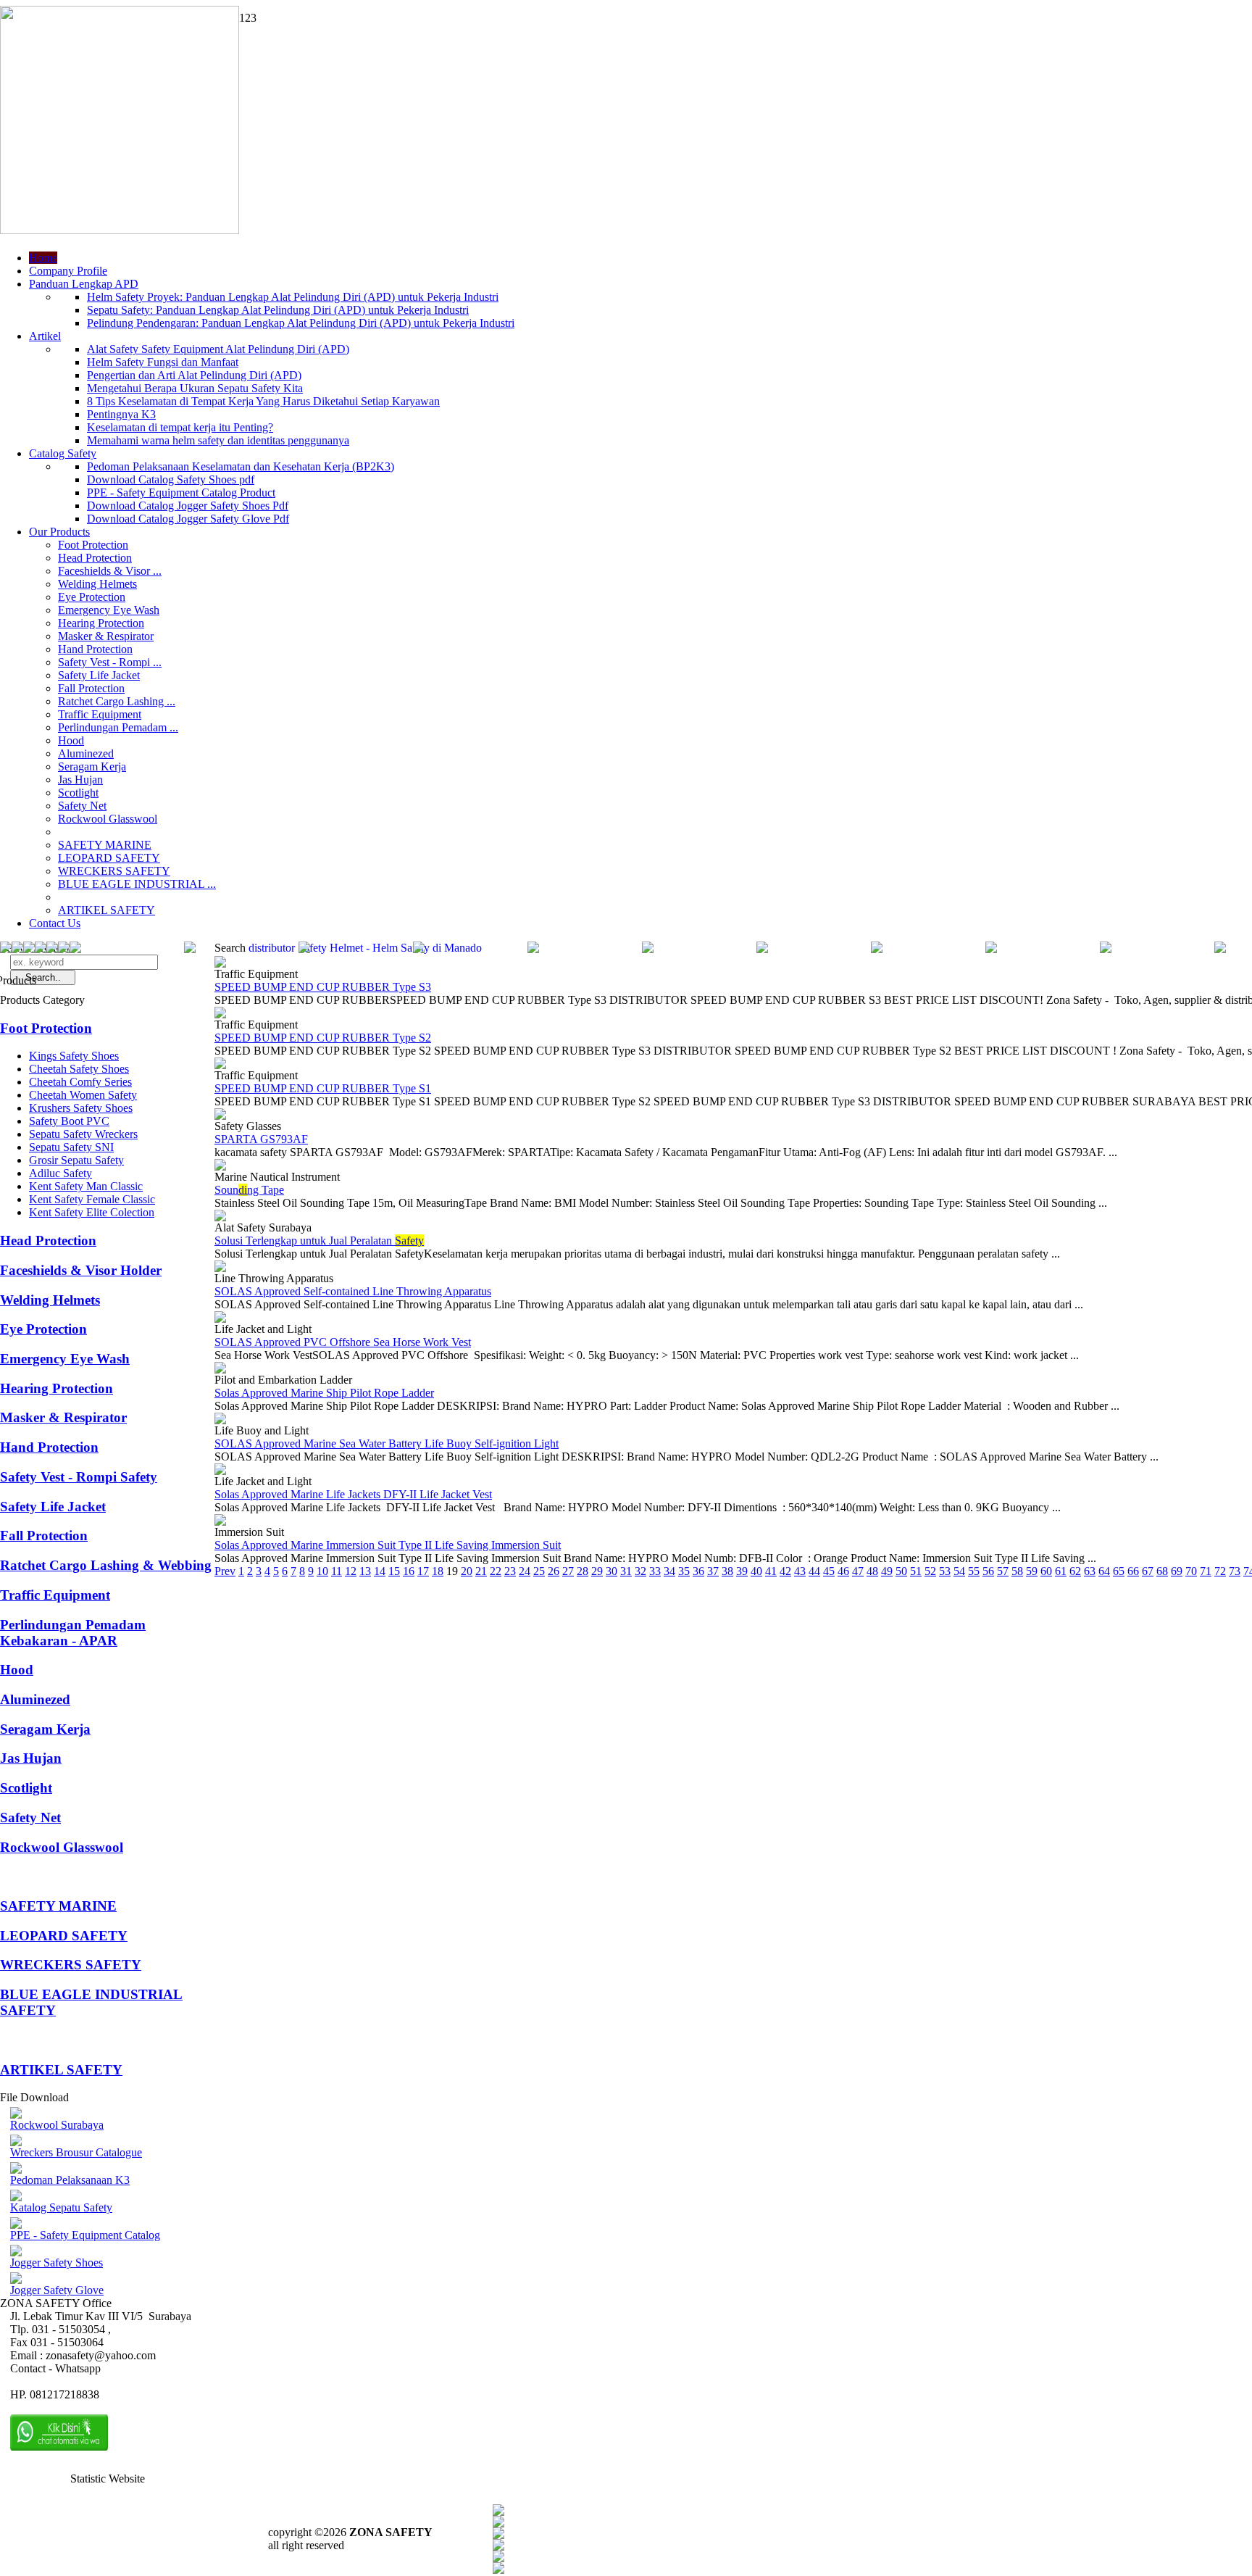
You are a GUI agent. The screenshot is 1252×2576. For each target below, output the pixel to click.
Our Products (59, 532)
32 (640, 1571)
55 (974, 1571)
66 (1133, 1571)
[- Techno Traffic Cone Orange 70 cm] (762, 949)
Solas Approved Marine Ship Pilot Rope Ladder (324, 1393)
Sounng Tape (249, 1190)
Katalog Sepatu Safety (61, 2207)
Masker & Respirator (106, 636)
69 (1177, 1571)
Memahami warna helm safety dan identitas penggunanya (218, 440)
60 (1046, 1571)
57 (1003, 1571)
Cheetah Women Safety (83, 1095)
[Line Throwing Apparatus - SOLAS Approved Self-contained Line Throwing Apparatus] (220, 1268)
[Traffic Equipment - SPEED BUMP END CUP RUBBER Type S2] (220, 1014)
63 (1090, 1571)
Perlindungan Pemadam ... (118, 727)
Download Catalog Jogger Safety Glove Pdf (188, 519)
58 (1017, 1571)
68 (1162, 1571)
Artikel (45, 336)
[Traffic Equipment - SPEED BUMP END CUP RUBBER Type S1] (220, 1065)
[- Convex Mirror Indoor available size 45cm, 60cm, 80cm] (29, 949)
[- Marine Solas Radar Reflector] (533, 949)
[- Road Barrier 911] (75, 949)
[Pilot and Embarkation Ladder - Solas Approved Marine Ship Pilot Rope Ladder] (220, 1370)
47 (858, 1571)
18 (438, 1571)
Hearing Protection (101, 623)
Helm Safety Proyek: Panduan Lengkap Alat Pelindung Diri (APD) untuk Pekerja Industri (293, 297)
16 (409, 1571)
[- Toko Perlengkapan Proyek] (41, 949)
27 (568, 1571)
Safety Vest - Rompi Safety (79, 1477)
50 (901, 1571)
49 (887, 1571)
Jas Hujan (80, 780)
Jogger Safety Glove (57, 2290)
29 (597, 1571)
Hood (71, 740)
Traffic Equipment (100, 714)
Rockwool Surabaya (57, 2125)
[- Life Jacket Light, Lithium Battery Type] (648, 949)
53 (945, 1571)
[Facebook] (498, 2512)
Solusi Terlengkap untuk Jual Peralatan (319, 1241)
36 (698, 1571)
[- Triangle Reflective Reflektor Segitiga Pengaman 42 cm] (1220, 949)
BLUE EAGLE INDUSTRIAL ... (137, 884)
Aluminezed (86, 753)
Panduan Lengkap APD (84, 284)
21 (481, 1571)
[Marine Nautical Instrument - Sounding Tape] (220, 1167)
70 (1191, 1571)
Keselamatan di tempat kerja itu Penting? (180, 427)
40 (756, 1571)
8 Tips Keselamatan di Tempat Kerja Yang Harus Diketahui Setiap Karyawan (263, 401)
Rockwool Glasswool (108, 819)
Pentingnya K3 (121, 414)
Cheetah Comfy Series (80, 1082)
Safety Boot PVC (69, 1121)
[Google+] (498, 2535)
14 (380, 1571)
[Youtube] (498, 2547)
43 (800, 1571)
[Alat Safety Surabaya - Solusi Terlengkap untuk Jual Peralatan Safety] (220, 1217)
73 (1235, 1571)
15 (394, 1571)
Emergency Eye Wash (109, 610)
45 (829, 1571)
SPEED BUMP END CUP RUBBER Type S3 (323, 987)
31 (626, 1571)
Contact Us (55, 923)
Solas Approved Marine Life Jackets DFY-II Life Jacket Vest (353, 1494)
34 (669, 1571)
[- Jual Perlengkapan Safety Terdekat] (991, 949)
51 (916, 1571)
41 (771, 1571)
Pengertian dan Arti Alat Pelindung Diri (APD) (194, 375)
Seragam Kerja (92, 766)
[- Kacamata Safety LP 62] (17, 949)
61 (1061, 1571)
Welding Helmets (97, 584)
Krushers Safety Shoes (81, 1108)
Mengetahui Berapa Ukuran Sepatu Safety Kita (195, 388)
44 (814, 1571)
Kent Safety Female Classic (92, 1199)
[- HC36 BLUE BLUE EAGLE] (419, 949)
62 (1075, 1571)
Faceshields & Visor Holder (81, 1270)
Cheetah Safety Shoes (79, 1069)
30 (612, 1571)
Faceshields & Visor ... (110, 571)
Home (43, 258)
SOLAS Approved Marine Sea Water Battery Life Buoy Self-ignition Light (387, 1443)
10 (322, 1571)
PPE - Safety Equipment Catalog (85, 2235)
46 (843, 1571)
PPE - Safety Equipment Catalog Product (181, 493)
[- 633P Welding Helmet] (52, 949)
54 (959, 1571)
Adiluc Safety (60, 1173)
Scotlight (78, 793)
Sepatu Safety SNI (71, 1147)
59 (1032, 1571)
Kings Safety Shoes (74, 1056)
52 (930, 1571)
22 (496, 1571)
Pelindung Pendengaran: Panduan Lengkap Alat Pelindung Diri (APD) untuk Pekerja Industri (301, 323)
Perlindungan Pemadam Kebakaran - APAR (73, 1633)
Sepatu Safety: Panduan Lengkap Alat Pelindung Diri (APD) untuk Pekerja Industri (278, 310)
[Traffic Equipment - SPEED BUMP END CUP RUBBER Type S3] (220, 964)
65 (1119, 1571)
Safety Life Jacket (99, 675)
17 (423, 1571)
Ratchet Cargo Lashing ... (117, 701)
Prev (225, 1571)
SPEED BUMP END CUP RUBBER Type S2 (323, 1038)
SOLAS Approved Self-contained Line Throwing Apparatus (353, 1291)
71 (1206, 1571)
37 (713, 1571)
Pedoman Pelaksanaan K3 (70, 2180)
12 (351, 1571)
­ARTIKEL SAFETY (107, 910)
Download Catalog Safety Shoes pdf (171, 479)
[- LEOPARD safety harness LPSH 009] (6, 949)
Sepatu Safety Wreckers (83, 1134)
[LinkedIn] (498, 2570)
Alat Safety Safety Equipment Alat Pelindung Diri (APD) (218, 349)
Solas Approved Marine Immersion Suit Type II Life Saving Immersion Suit (388, 1545)
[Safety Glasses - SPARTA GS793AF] (220, 1116)
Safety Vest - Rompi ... (110, 662)
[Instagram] (498, 2558)
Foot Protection (93, 545)
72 (1220, 1571)
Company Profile (68, 271)
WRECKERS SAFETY (114, 871)
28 (583, 1571)
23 (510, 1571)
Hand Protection (95, 649)
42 (785, 1571)
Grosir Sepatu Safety (76, 1160)
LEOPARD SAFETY (109, 858)
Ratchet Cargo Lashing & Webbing (106, 1565)
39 (742, 1571)
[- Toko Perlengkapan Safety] (64, 949)
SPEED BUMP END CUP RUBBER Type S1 (323, 1088)
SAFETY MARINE (105, 845)
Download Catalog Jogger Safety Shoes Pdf (188, 506)
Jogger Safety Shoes (57, 2263)
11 (337, 1571)
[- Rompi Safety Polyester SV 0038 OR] (190, 949)
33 (655, 1571)
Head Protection (95, 558)
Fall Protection (91, 688)
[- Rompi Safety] (877, 949)
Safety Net (82, 806)
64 (1104, 1571)
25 (539, 1571)
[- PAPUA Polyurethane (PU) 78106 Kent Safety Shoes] (1106, 949)
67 (1148, 1571)
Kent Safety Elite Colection (92, 1212)
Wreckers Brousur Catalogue (76, 2152)
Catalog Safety (63, 453)
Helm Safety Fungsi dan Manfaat (163, 362)
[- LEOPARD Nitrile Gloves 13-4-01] (304, 949)
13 (365, 1571)
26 (554, 1571)
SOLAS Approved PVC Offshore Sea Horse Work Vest (343, 1342)
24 (525, 1571)
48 (872, 1571)
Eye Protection (92, 597)
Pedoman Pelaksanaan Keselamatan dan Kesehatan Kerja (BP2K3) (241, 466)
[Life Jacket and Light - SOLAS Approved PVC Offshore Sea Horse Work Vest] (220, 1319)
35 (684, 1571)
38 (727, 1571)
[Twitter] (498, 2523)
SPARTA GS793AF (261, 1139)
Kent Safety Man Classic (86, 1186)
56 (988, 1571)
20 (467, 1571)
